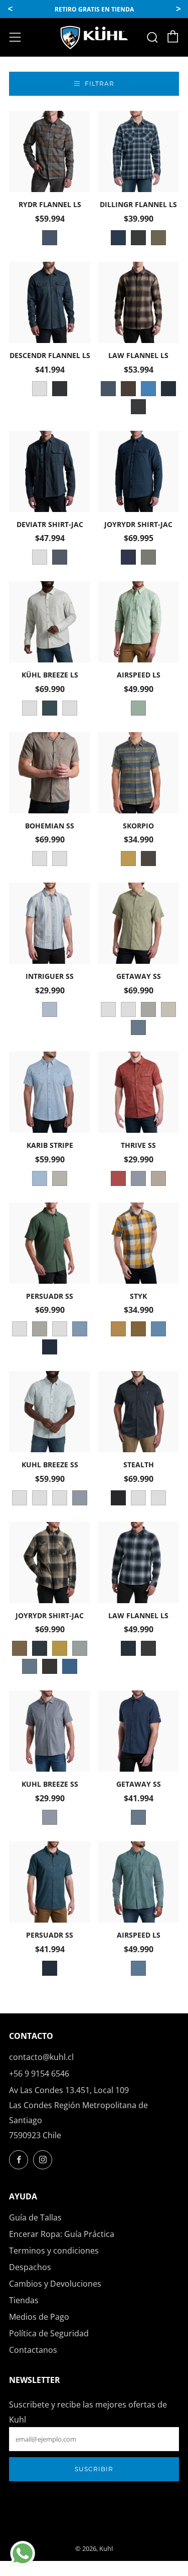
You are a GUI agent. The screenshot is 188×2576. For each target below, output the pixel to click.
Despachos (30, 2267)
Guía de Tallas (35, 2217)
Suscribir (94, 2469)
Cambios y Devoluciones (55, 2284)
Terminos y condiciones (54, 2251)
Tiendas (24, 2300)
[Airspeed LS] (138, 622)
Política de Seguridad (49, 2333)
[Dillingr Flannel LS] (138, 151)
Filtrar (100, 83)
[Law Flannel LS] (138, 302)
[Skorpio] (138, 773)
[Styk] (138, 1243)
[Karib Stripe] (50, 1092)
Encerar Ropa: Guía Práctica (62, 2234)
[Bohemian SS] (50, 773)
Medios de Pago (39, 2317)
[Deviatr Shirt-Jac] (50, 471)
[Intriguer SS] (50, 923)
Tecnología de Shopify (94, 2536)
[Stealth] (138, 1412)
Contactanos (33, 2350)
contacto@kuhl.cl (41, 2057)
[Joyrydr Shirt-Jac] (138, 471)
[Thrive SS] (138, 1092)
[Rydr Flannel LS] (50, 151)
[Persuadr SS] (50, 1243)
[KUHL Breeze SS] (50, 1412)
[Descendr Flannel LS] (50, 302)
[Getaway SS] (138, 923)
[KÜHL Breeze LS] (50, 622)
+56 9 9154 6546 (39, 2074)
